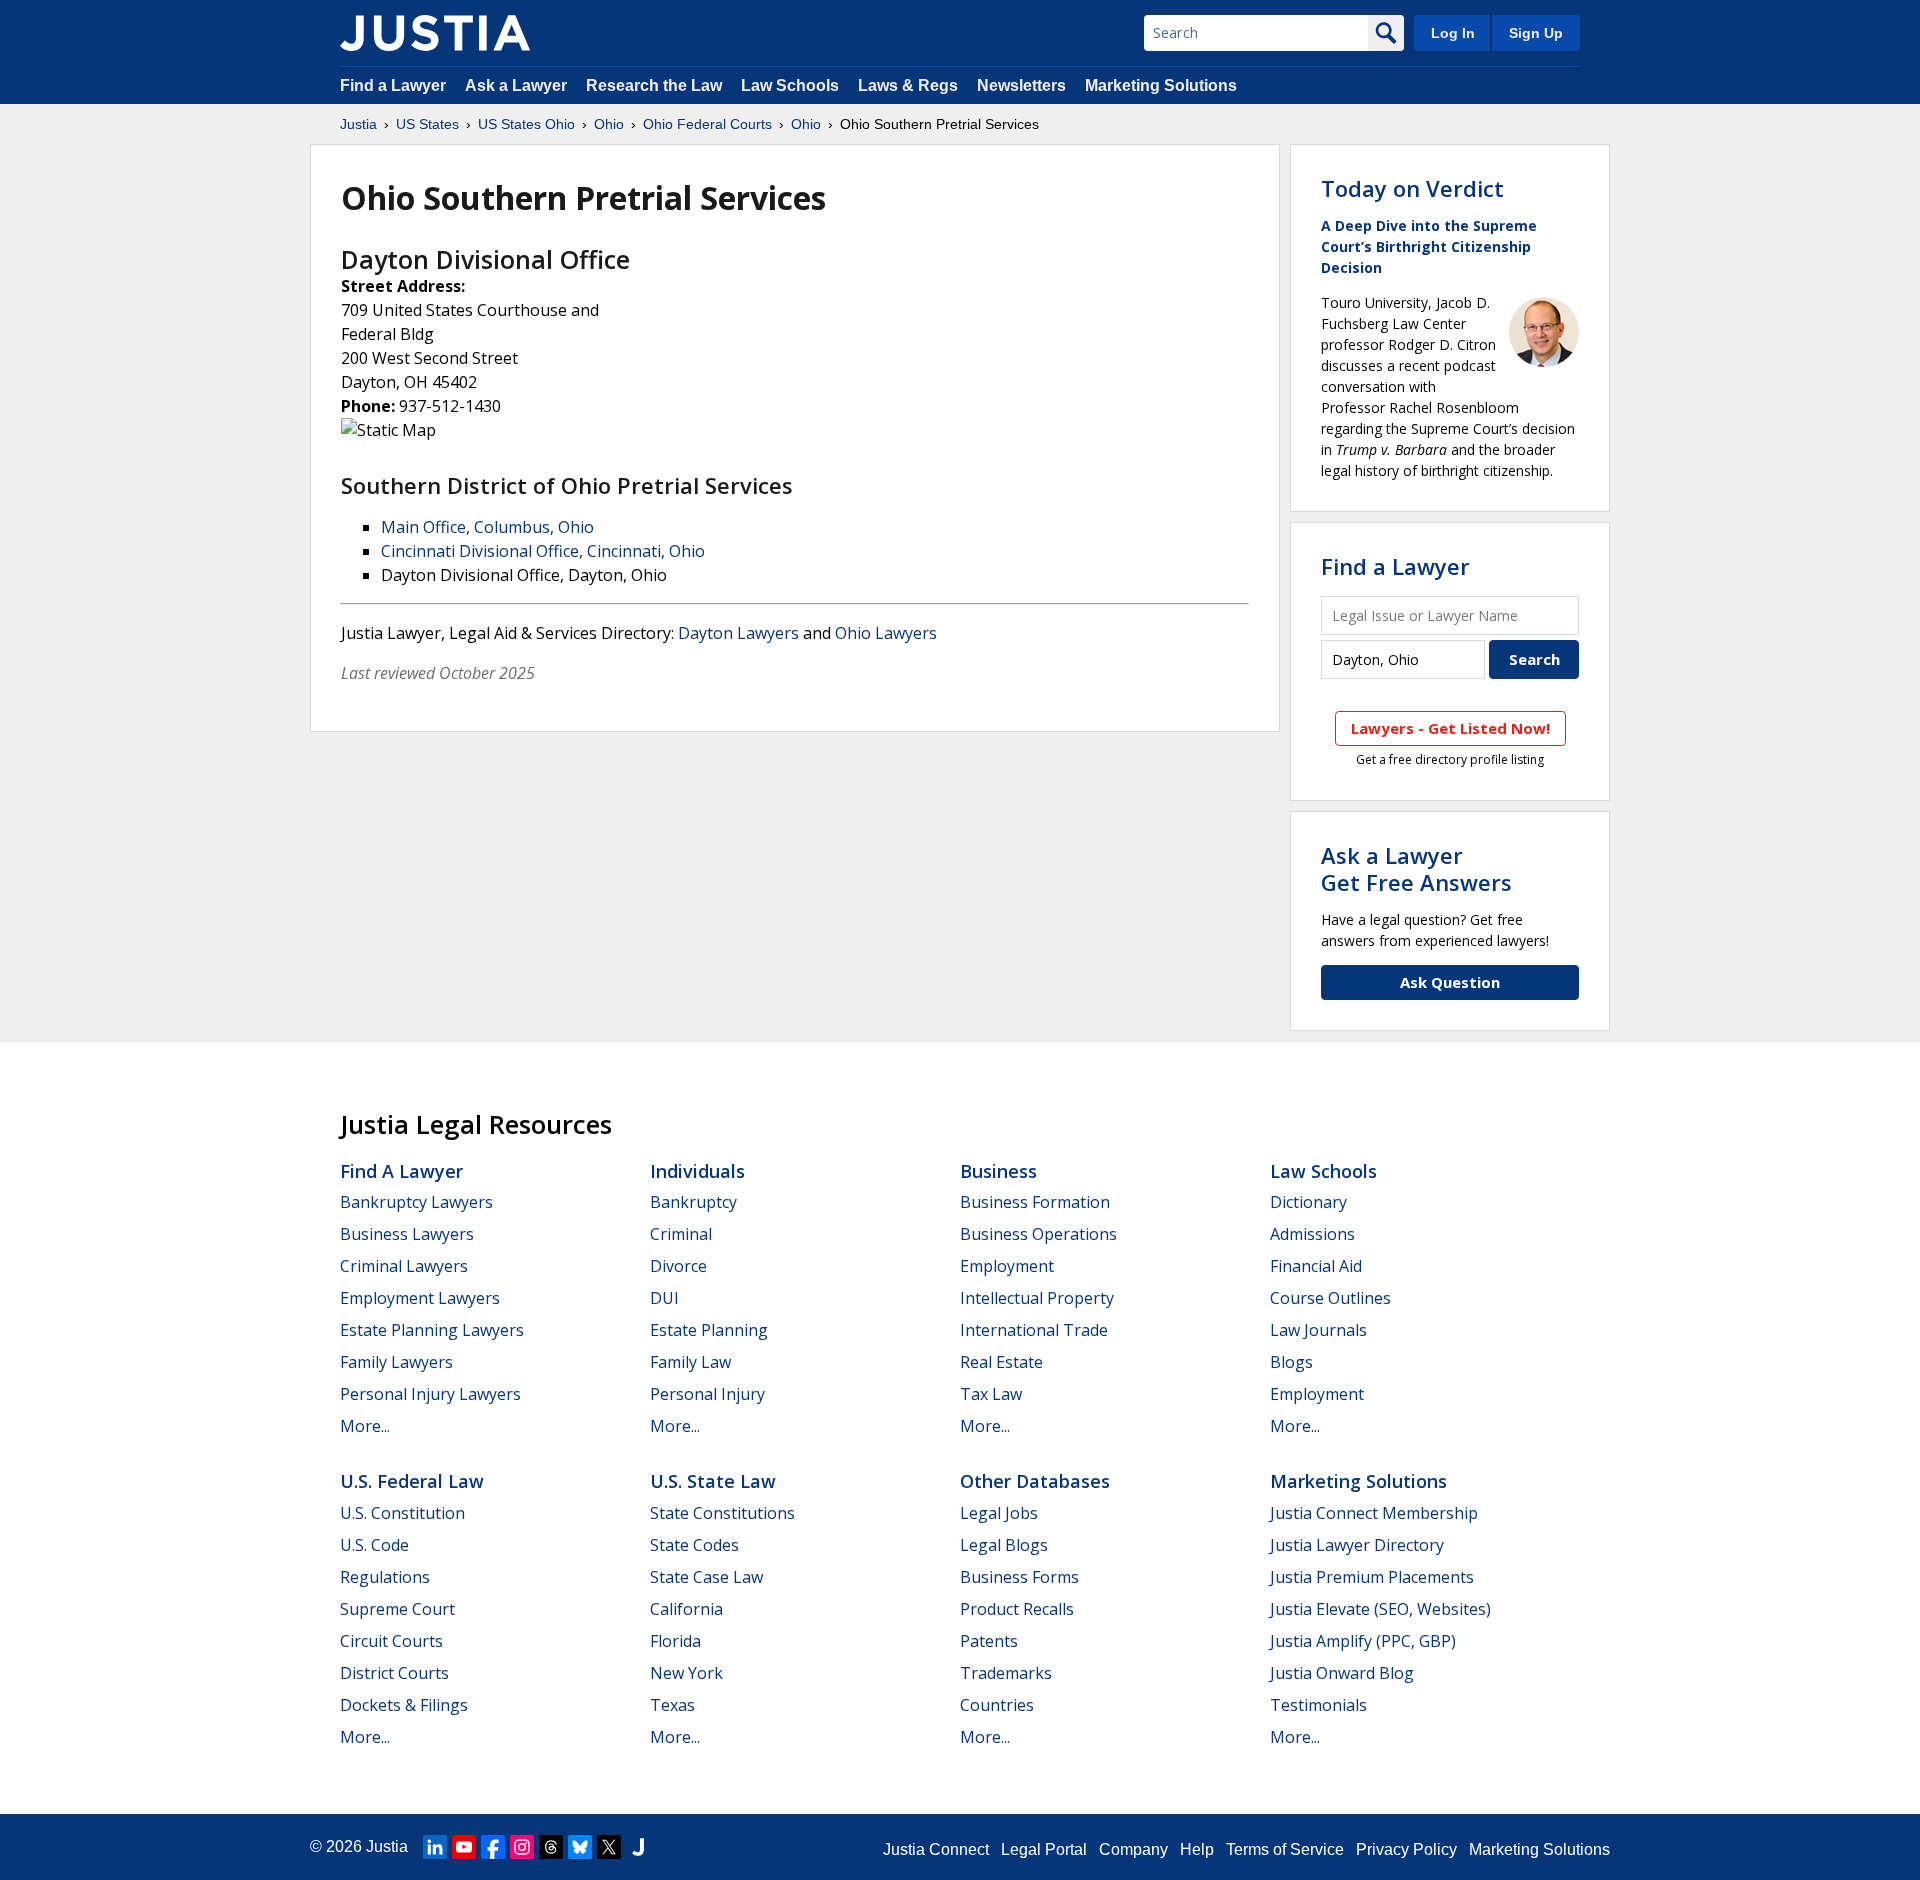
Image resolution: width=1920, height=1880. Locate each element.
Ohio (609, 124)
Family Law (690, 1362)
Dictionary (1308, 1202)
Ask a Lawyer (518, 85)
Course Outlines (1330, 1298)
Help (1197, 1849)
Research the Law (654, 85)
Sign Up (1536, 33)
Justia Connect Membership (1374, 1513)
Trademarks (1006, 1673)
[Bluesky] (580, 1847)
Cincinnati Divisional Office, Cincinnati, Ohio (543, 551)
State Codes (694, 1545)
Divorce (678, 1266)
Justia (358, 124)
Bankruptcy (693, 1202)
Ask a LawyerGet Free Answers (1416, 868)
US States (427, 124)
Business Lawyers (407, 1234)
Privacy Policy (1406, 1849)
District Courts (394, 1673)
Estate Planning (709, 1330)
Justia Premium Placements (1372, 1577)
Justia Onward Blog (1342, 1673)
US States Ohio (526, 124)
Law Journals (1318, 1330)
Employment (1007, 1266)
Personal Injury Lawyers (430, 1394)
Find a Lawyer (393, 85)
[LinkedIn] (435, 1847)
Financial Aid (1316, 1266)
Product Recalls (1017, 1609)
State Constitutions (722, 1513)
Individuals (697, 1171)
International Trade (1034, 1330)
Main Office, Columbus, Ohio (487, 527)
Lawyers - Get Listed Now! (1450, 728)
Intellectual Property (1037, 1298)
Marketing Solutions (1161, 85)
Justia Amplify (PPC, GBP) (1363, 1641)
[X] (609, 1847)
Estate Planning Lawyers (432, 1330)
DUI (664, 1298)
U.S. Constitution (402, 1513)
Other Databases (1035, 1481)
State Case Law (706, 1577)
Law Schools (790, 85)
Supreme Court (397, 1609)
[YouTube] (464, 1847)
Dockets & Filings (404, 1705)
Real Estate (1001, 1362)
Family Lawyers (396, 1362)
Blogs (1291, 1362)
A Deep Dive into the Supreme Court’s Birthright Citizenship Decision (1429, 246)
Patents (989, 1641)
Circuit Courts (391, 1641)
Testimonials (1318, 1705)
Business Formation (1035, 1202)
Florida (675, 1641)
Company (1133, 1849)
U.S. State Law (713, 1481)
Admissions (1312, 1234)
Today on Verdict (1412, 188)
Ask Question (1450, 982)
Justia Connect (936, 1849)
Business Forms (1019, 1577)
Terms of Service (1285, 1849)
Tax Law (991, 1394)
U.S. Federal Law (412, 1481)
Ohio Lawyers (886, 633)
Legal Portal (1044, 1849)
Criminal (681, 1234)
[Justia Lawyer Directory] (638, 1847)
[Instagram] (522, 1847)
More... (365, 1426)
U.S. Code (374, 1545)
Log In (1453, 33)
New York (686, 1673)
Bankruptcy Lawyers (416, 1202)
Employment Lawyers (420, 1298)
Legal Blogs (1004, 1545)
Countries (997, 1705)
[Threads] (551, 1847)
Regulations (385, 1577)
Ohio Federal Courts (707, 124)
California (686, 1609)
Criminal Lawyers (404, 1266)
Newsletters (1021, 85)
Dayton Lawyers (738, 633)
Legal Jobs (999, 1513)
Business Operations (1038, 1234)
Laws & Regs (908, 85)
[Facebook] (493, 1847)
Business (998, 1171)
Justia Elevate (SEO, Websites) (1380, 1609)
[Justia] (435, 33)
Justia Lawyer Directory (1357, 1545)
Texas (672, 1705)
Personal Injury (707, 1394)
